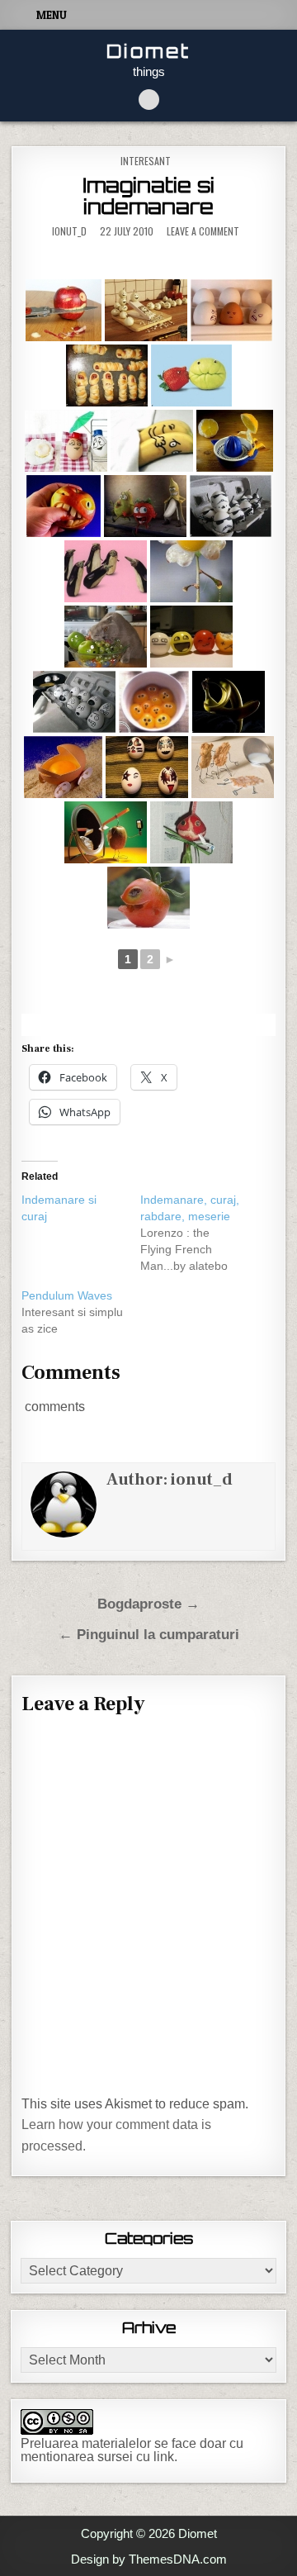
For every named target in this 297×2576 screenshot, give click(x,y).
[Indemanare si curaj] (81, 1208)
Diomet (148, 51)
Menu (52, 15)
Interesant (146, 161)
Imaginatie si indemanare (148, 196)
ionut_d (69, 231)
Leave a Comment (203, 231)
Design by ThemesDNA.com (149, 2559)
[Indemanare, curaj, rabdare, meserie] (200, 1233)
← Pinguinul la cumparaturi (149, 1635)
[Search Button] (149, 100)
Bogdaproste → (148, 1604)
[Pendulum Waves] (81, 1312)
